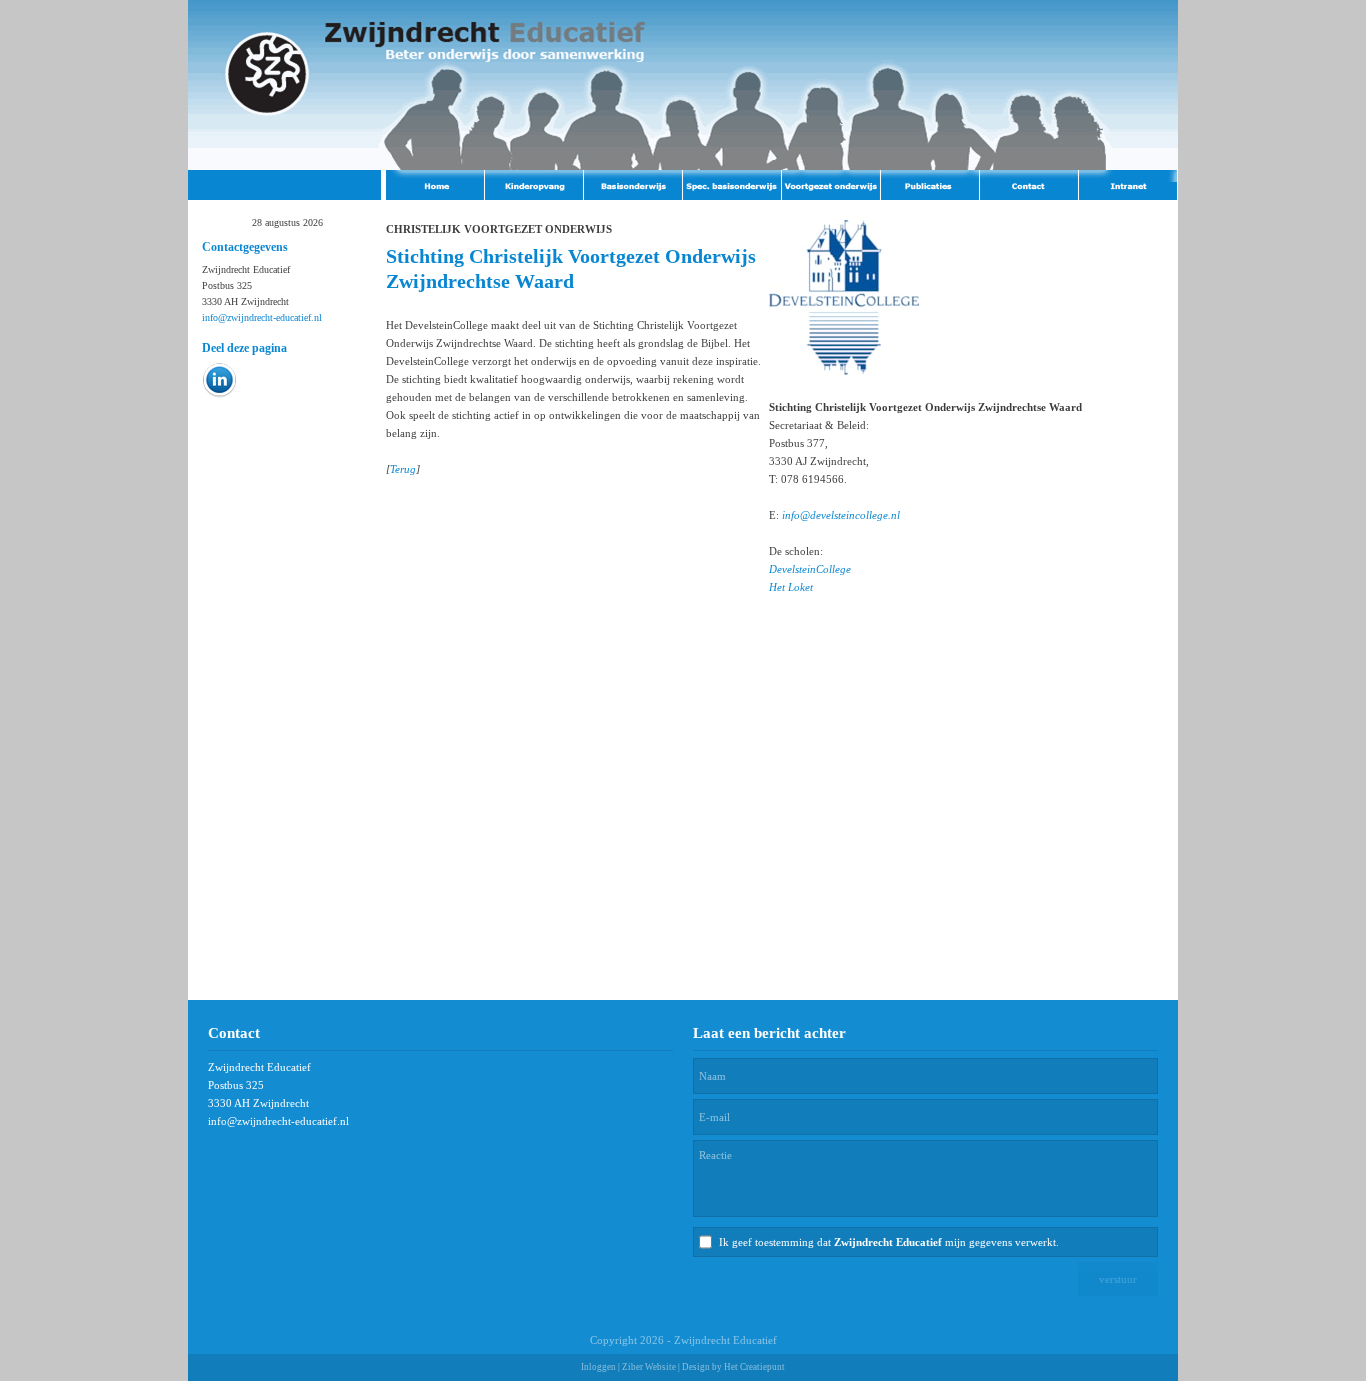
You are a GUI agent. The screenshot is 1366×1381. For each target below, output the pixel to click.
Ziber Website (649, 1367)
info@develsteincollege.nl (841, 515)
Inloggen (598, 1367)
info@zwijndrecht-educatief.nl (262, 317)
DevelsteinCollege (810, 569)
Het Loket (791, 587)
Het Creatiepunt (754, 1367)
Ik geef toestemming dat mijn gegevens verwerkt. (889, 1242)
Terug (403, 469)
